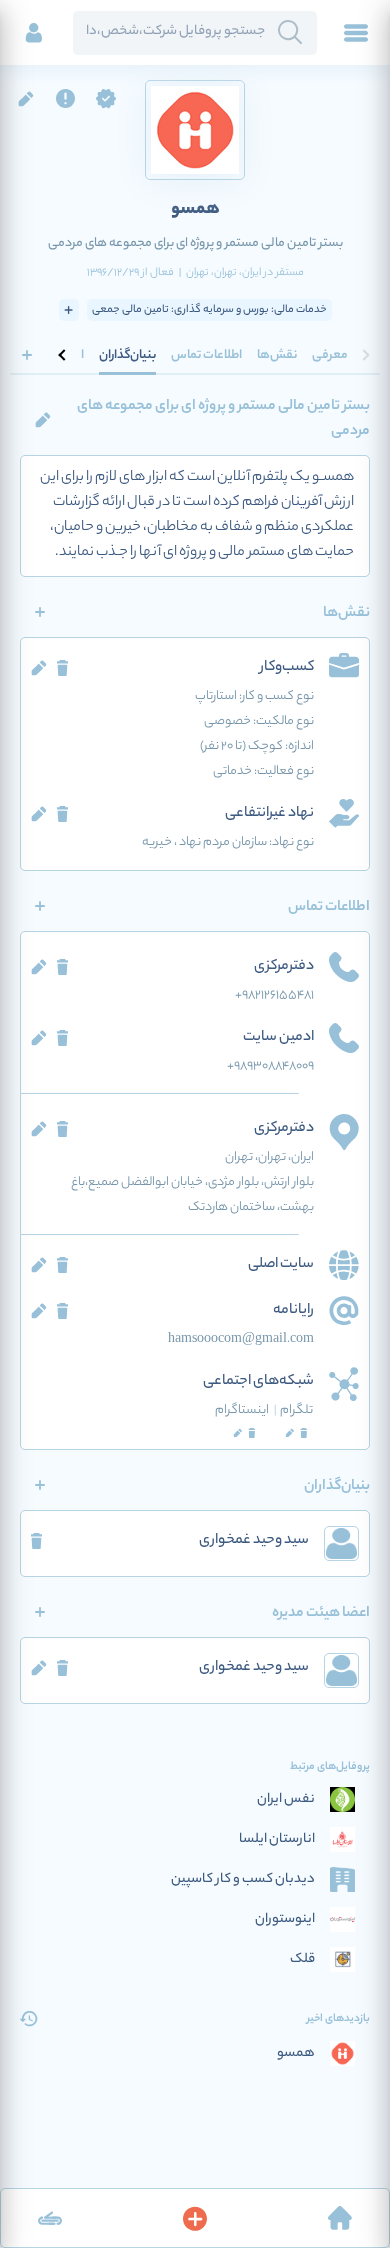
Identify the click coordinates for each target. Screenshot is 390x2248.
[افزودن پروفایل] (195, 2218)
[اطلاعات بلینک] (50, 2218)
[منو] (356, 33)
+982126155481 (274, 995)
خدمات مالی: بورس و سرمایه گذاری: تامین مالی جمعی (209, 310)
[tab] (330, 355)
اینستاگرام (246, 1410)
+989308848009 (270, 1066)
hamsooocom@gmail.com (241, 1339)
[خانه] (340, 2218)
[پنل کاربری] (34, 33)
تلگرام (296, 1410)
